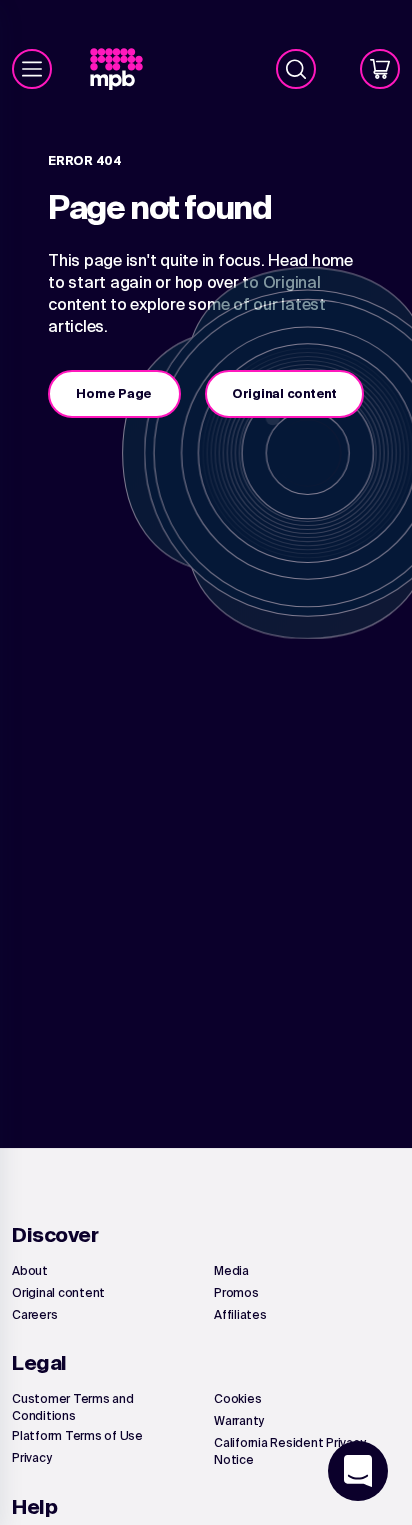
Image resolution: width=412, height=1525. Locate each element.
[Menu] (32, 69)
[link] (124, 69)
